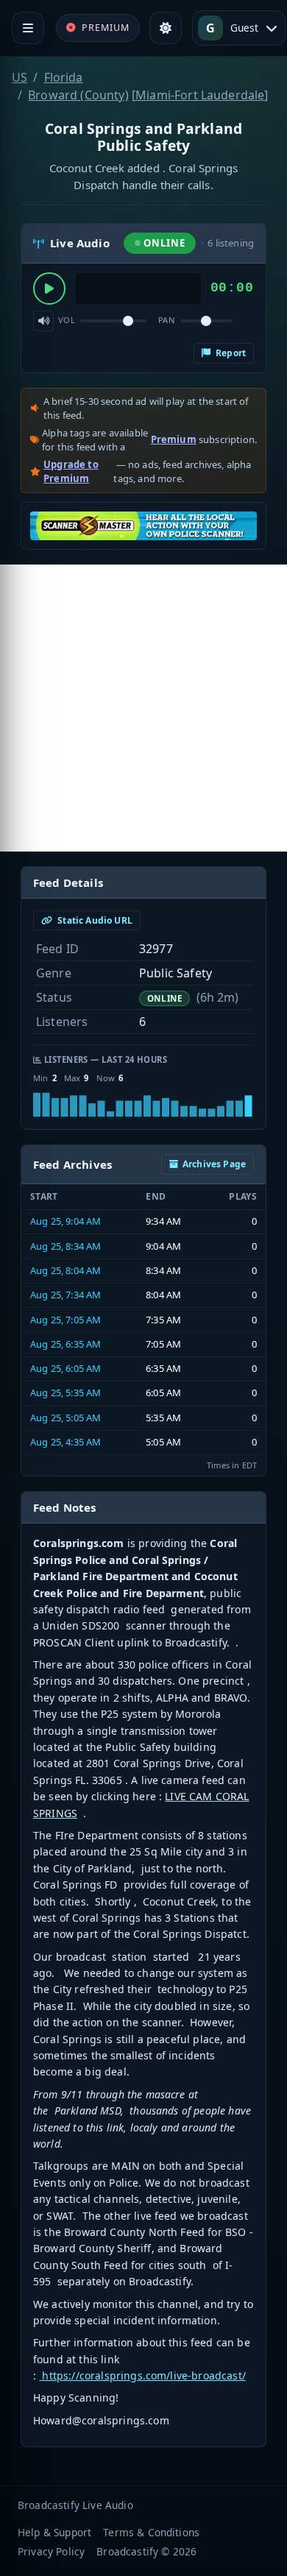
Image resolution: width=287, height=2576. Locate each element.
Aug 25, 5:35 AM (65, 1393)
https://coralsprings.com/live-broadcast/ (142, 2375)
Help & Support (54, 2532)
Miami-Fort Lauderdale (200, 95)
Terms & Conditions (151, 2532)
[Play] (49, 289)
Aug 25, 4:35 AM (65, 1442)
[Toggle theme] (166, 28)
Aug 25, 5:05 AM (65, 1418)
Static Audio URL (94, 920)
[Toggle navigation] (28, 28)
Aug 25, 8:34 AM (65, 1246)
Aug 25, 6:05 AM (65, 1368)
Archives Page (214, 1164)
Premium (174, 439)
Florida (64, 77)
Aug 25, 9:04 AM (65, 1221)
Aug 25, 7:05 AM (65, 1320)
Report (230, 353)
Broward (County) (78, 95)
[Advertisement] (143, 708)
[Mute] (43, 321)
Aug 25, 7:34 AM (65, 1295)
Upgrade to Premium (71, 472)
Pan (166, 320)
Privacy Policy (51, 2551)
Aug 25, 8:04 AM (65, 1270)
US (20, 77)
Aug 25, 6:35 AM (65, 1344)
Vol (67, 320)
